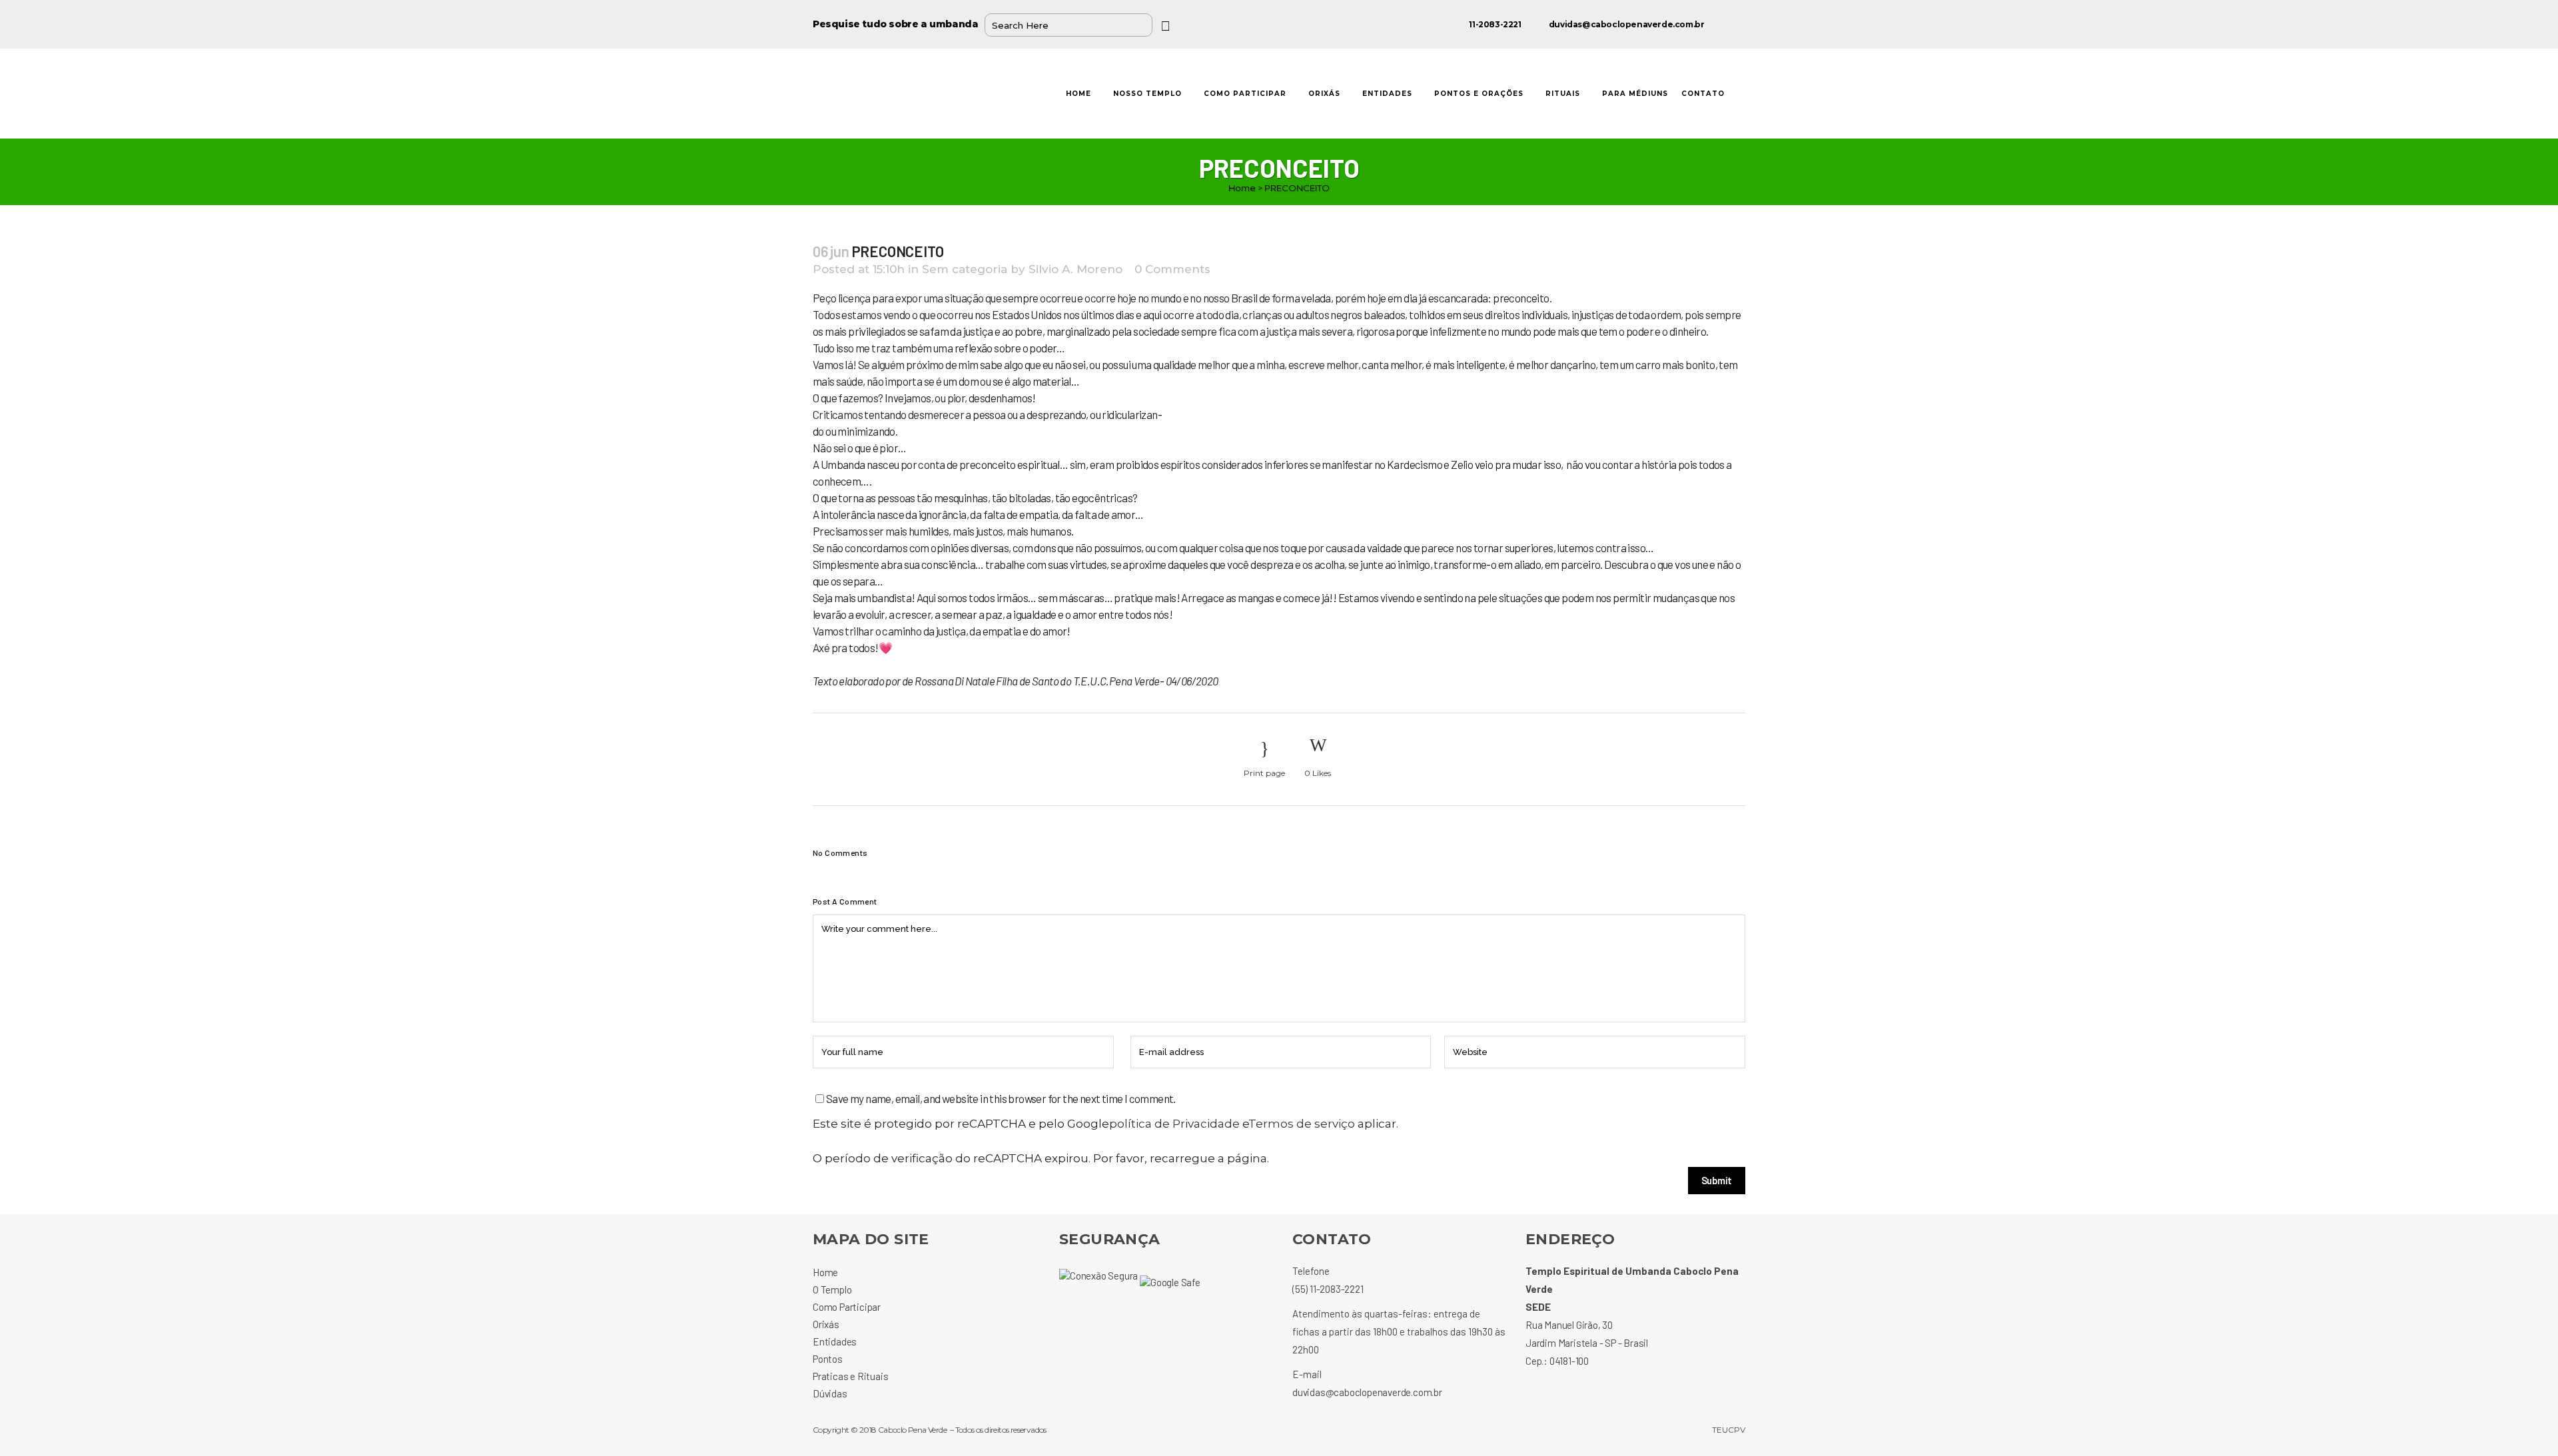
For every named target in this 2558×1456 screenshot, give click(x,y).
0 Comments (1172, 269)
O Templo (832, 1289)
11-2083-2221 (1495, 24)
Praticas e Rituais (850, 1376)
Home (1242, 188)
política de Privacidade (1174, 1124)
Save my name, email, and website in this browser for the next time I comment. (1001, 1098)
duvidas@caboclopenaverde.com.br (1627, 24)
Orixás (826, 1324)
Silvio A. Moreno (1075, 269)
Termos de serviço (1302, 1124)
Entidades (835, 1341)
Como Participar (847, 1307)
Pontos (828, 1359)
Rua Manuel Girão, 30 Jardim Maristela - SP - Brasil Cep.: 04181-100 (1587, 1343)
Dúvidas (830, 1393)
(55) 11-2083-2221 (1328, 1289)
